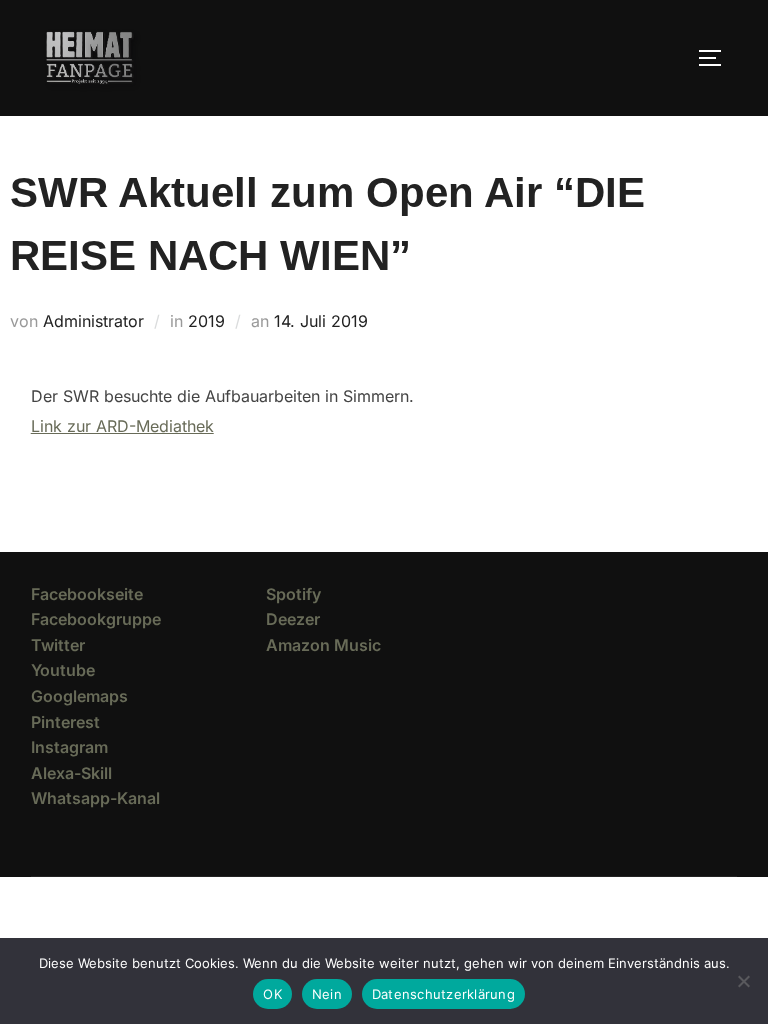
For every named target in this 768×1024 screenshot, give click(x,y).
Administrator (93, 321)
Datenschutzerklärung (443, 994)
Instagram (69, 747)
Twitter (58, 645)
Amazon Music (323, 645)
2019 (206, 321)
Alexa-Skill (71, 773)
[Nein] (743, 981)
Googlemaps (79, 696)
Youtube (63, 670)
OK (272, 994)
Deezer (293, 619)
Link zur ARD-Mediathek (122, 426)
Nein (327, 994)
